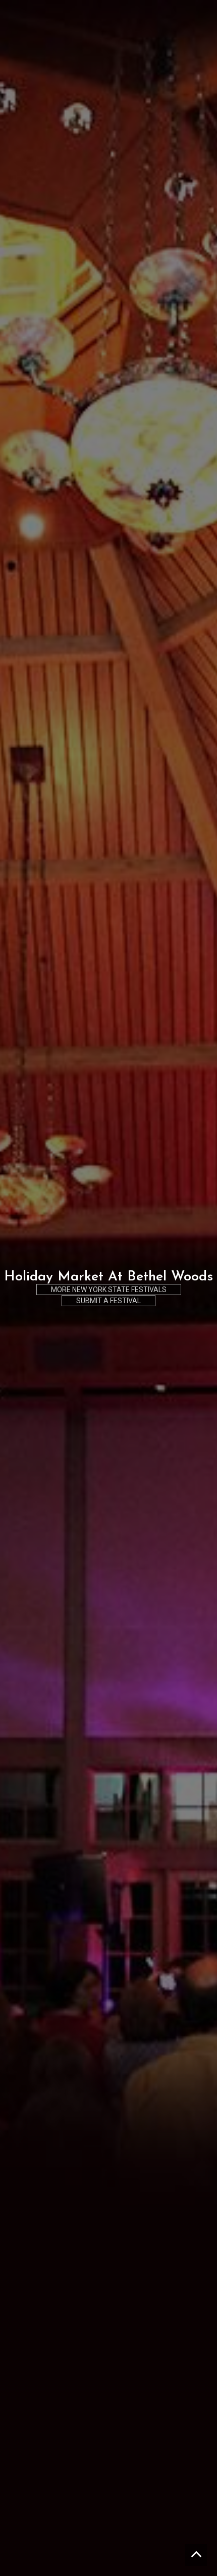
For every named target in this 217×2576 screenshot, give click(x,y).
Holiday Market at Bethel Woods (108, 1277)
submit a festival (108, 1301)
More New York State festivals (109, 1290)
